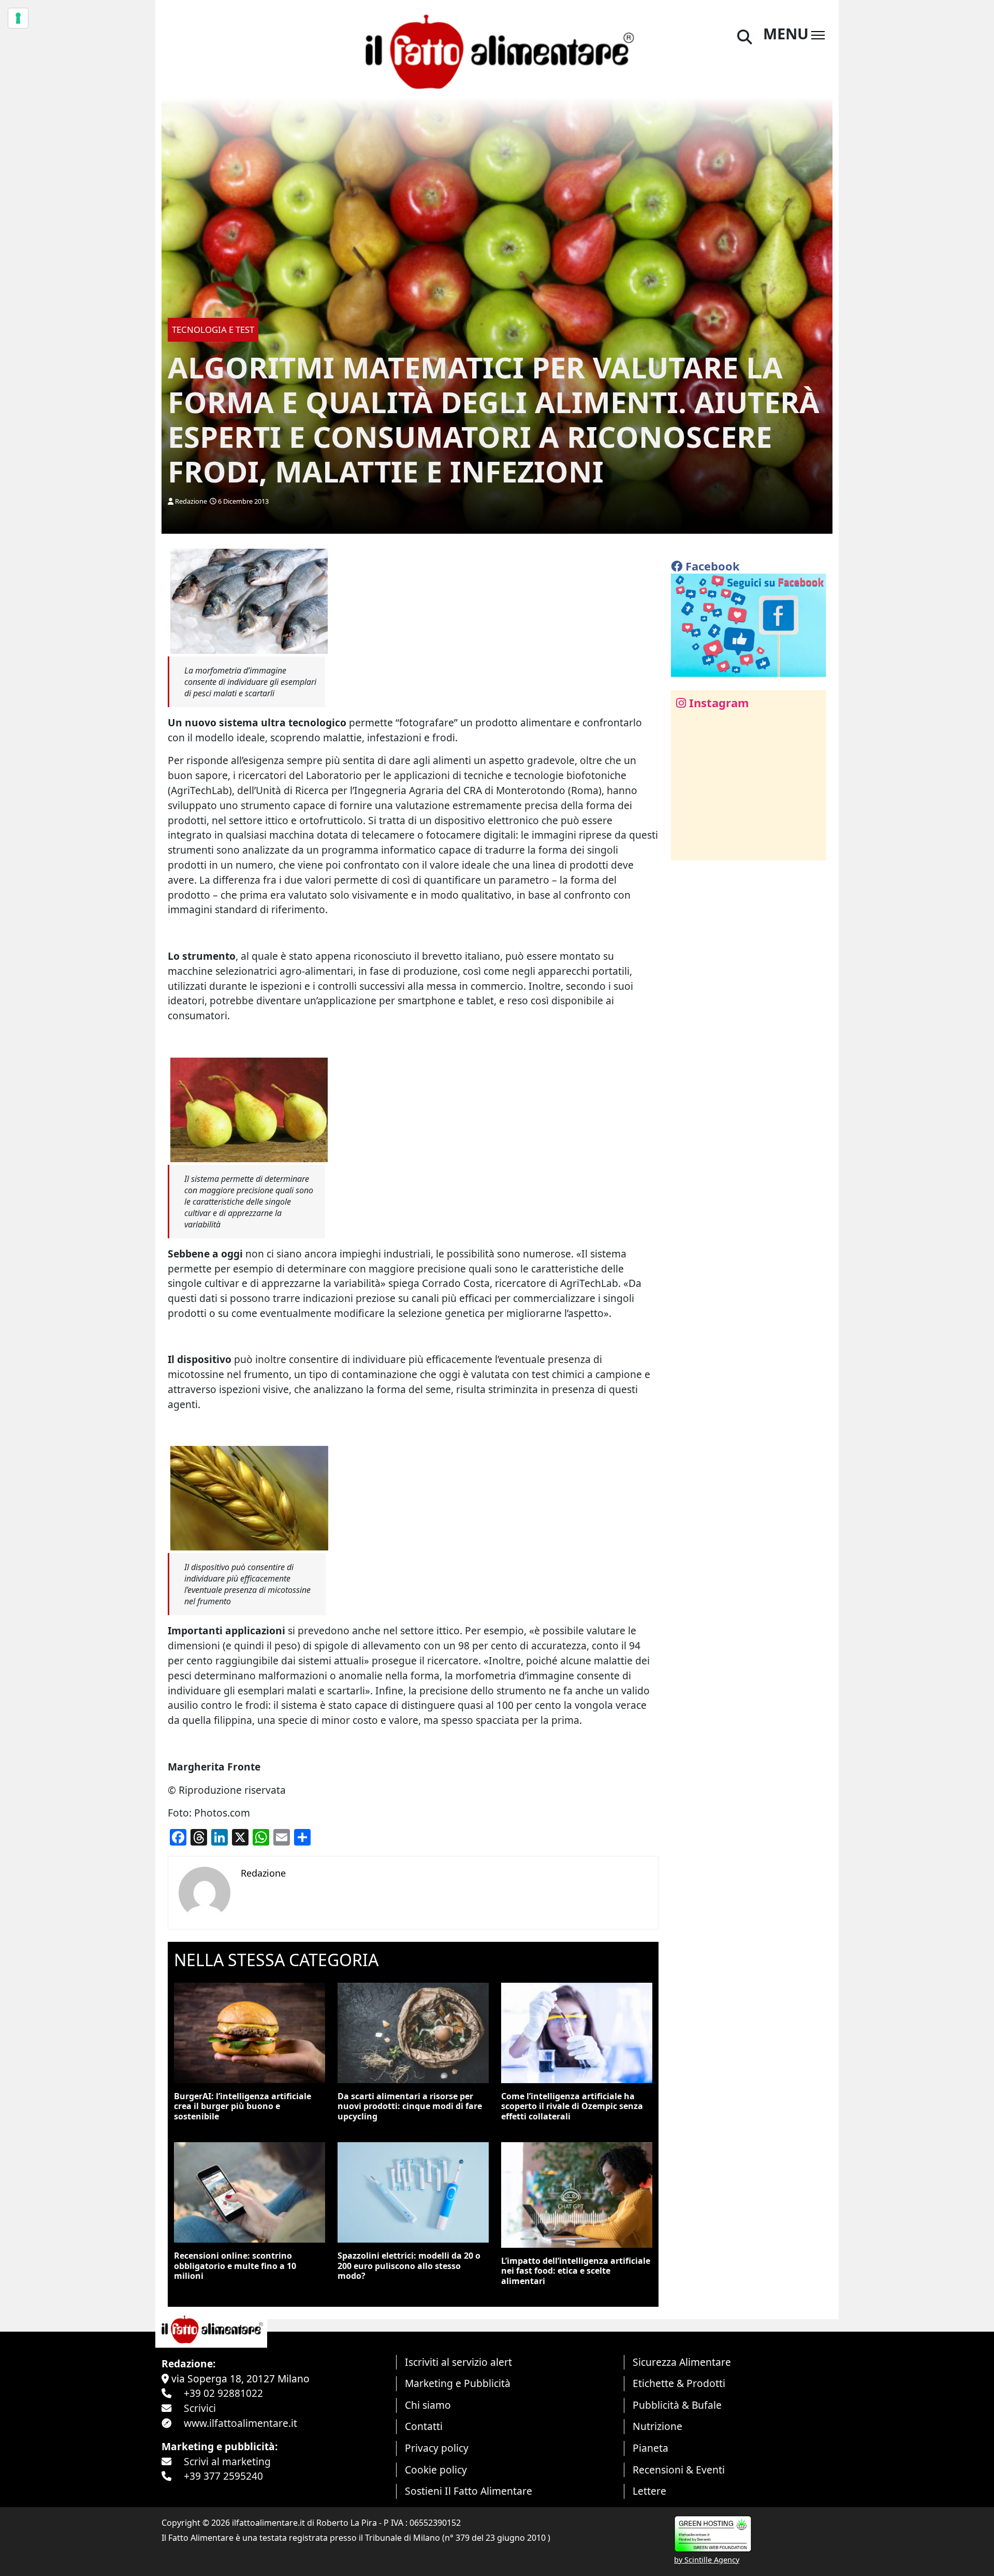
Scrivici (200, 2408)
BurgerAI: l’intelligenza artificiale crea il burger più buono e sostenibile (243, 2106)
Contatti (424, 2426)
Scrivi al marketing (227, 2461)
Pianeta (651, 2448)
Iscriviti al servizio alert (458, 2362)
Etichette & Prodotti (679, 2383)
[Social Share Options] (686, 847)
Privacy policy (437, 2448)
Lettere (649, 2491)
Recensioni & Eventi (679, 2470)
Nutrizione (657, 2426)
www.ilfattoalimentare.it (240, 2423)
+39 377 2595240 (223, 2476)
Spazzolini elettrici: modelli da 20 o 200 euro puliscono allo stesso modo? (409, 2265)
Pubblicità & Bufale (677, 2405)
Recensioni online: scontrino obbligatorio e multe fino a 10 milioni (235, 2265)
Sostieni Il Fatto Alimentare (469, 2491)
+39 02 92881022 (223, 2393)
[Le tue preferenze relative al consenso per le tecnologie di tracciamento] (18, 18)
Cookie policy (436, 2470)
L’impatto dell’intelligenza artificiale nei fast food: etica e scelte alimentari (576, 2271)
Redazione (191, 501)
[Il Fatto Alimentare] (497, 50)
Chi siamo (428, 2405)
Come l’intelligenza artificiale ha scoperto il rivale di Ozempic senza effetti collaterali (572, 2106)
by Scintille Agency (707, 2560)
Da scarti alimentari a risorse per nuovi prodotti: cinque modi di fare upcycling (410, 2106)
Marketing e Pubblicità (458, 2383)
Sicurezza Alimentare (682, 2362)
